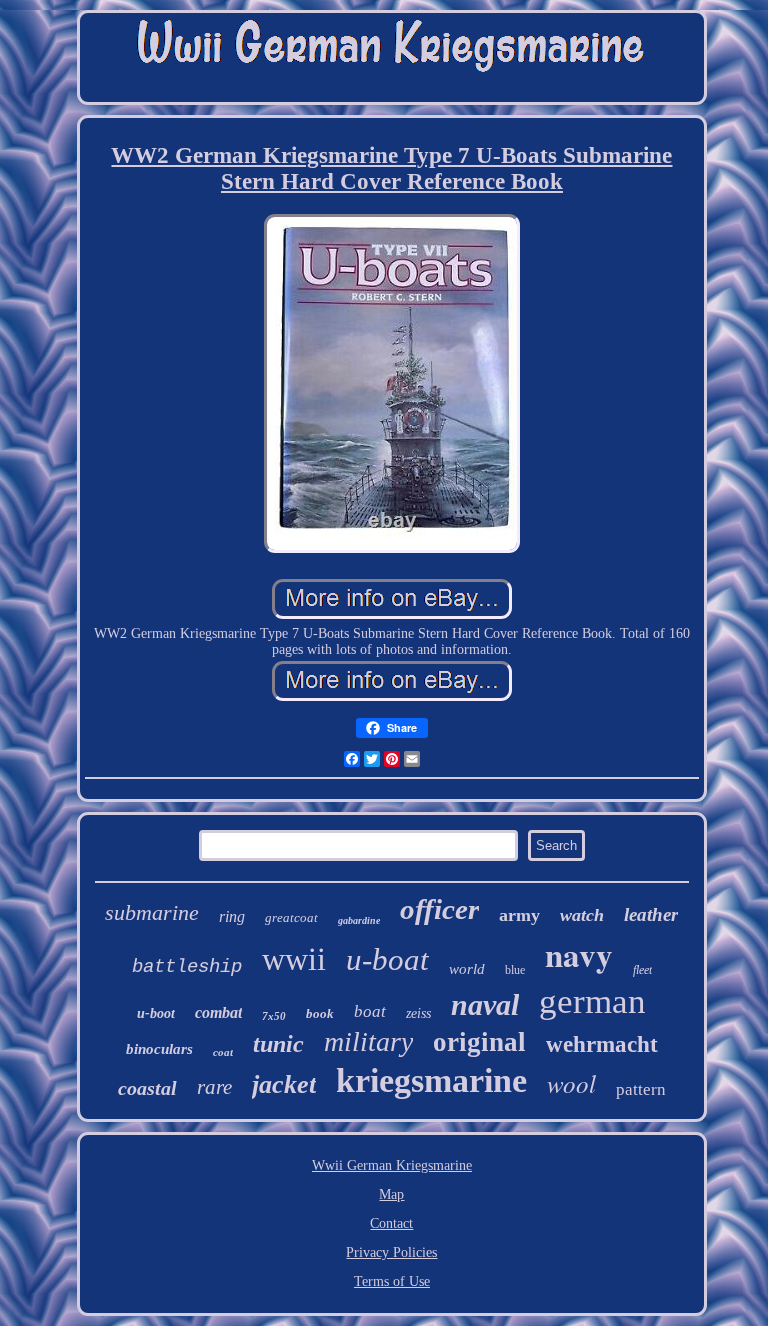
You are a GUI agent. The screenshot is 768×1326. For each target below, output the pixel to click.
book (320, 1013)
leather (651, 914)
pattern (641, 1089)
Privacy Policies (391, 1252)
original (479, 1042)
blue (515, 970)
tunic (278, 1044)
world (467, 969)
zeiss (418, 1013)
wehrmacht (602, 1044)
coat (223, 1052)
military (368, 1041)
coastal (147, 1088)
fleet (642, 970)
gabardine (359, 920)
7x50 (274, 1016)
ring (232, 916)
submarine (152, 912)
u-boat (387, 959)
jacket (284, 1084)
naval (485, 1004)
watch (582, 915)
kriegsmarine (431, 1080)
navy (579, 954)
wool (571, 1083)
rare (214, 1087)
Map (391, 1194)
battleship (187, 967)
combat (218, 1012)
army (519, 915)
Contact (391, 1223)
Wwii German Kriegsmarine (392, 1165)
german (592, 1001)
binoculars (159, 1049)
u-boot (156, 1013)
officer (439, 909)
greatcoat (291, 917)
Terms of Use (392, 1281)
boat (370, 1011)
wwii (294, 959)
